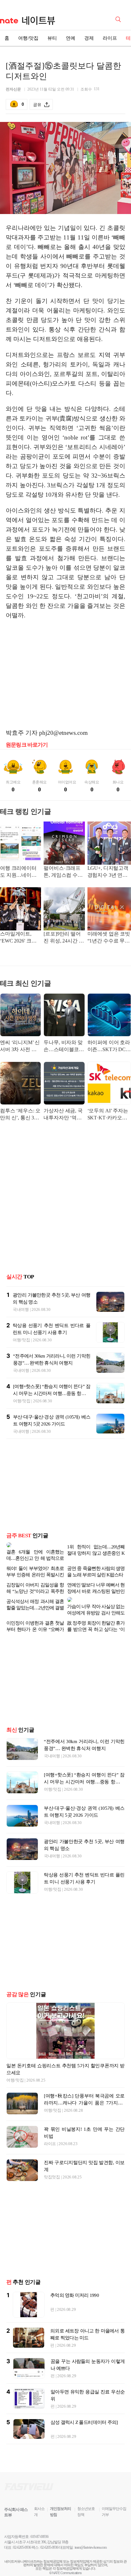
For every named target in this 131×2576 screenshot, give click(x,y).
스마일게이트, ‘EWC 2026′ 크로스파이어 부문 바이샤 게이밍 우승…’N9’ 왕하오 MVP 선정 (19, 938)
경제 (89, 38)
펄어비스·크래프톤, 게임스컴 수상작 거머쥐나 (63, 872)
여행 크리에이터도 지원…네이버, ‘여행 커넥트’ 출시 (20, 872)
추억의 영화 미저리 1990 (75, 2285)
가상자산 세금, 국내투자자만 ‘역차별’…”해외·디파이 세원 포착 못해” (64, 1115)
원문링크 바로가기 (27, 745)
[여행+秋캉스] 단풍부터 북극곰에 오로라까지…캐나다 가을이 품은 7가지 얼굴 (84, 2093)
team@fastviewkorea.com (91, 2537)
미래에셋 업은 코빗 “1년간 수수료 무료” (109, 938)
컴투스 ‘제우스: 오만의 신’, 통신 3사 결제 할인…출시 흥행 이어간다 (20, 1115)
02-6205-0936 (22, 2537)
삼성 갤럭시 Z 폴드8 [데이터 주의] (84, 2412)
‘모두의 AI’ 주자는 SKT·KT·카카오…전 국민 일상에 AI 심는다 (108, 1115)
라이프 (110, 38)
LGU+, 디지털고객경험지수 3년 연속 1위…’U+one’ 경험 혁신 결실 (108, 872)
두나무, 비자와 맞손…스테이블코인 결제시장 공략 (64, 1046)
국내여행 (21, 1309)
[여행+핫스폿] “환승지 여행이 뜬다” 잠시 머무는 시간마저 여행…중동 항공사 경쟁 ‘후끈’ (52, 1393)
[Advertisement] (65, 674)
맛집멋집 (52, 2167)
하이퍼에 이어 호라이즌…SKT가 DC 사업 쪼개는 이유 (109, 1046)
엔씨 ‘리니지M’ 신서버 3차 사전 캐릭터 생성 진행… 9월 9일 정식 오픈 (20, 1046)
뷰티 (52, 38)
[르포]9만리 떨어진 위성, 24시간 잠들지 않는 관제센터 (64, 938)
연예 (71, 38)
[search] (119, 19)
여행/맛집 (28, 38)
